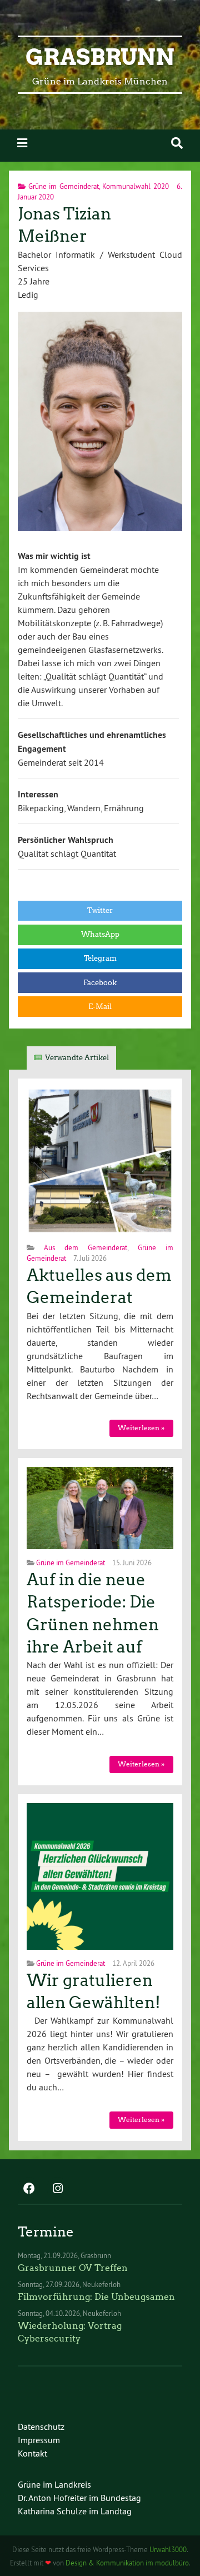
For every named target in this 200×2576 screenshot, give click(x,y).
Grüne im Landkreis (54, 2484)
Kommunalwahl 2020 (136, 186)
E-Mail (100, 1007)
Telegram (100, 958)
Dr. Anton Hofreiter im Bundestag (79, 2498)
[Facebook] (29, 2189)
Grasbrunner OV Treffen (73, 2268)
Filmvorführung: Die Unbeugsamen (96, 2297)
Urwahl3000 (168, 2549)
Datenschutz (41, 2427)
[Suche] (177, 143)
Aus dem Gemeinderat (86, 1247)
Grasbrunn (100, 57)
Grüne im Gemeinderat (64, 186)
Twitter (100, 910)
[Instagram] (58, 2189)
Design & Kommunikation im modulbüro (127, 2563)
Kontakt (32, 2453)
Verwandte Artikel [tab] (77, 1058)
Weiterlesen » (141, 1428)
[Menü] (22, 143)
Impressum (39, 2440)
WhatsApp (100, 934)
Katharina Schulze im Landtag (75, 2511)
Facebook (100, 983)
